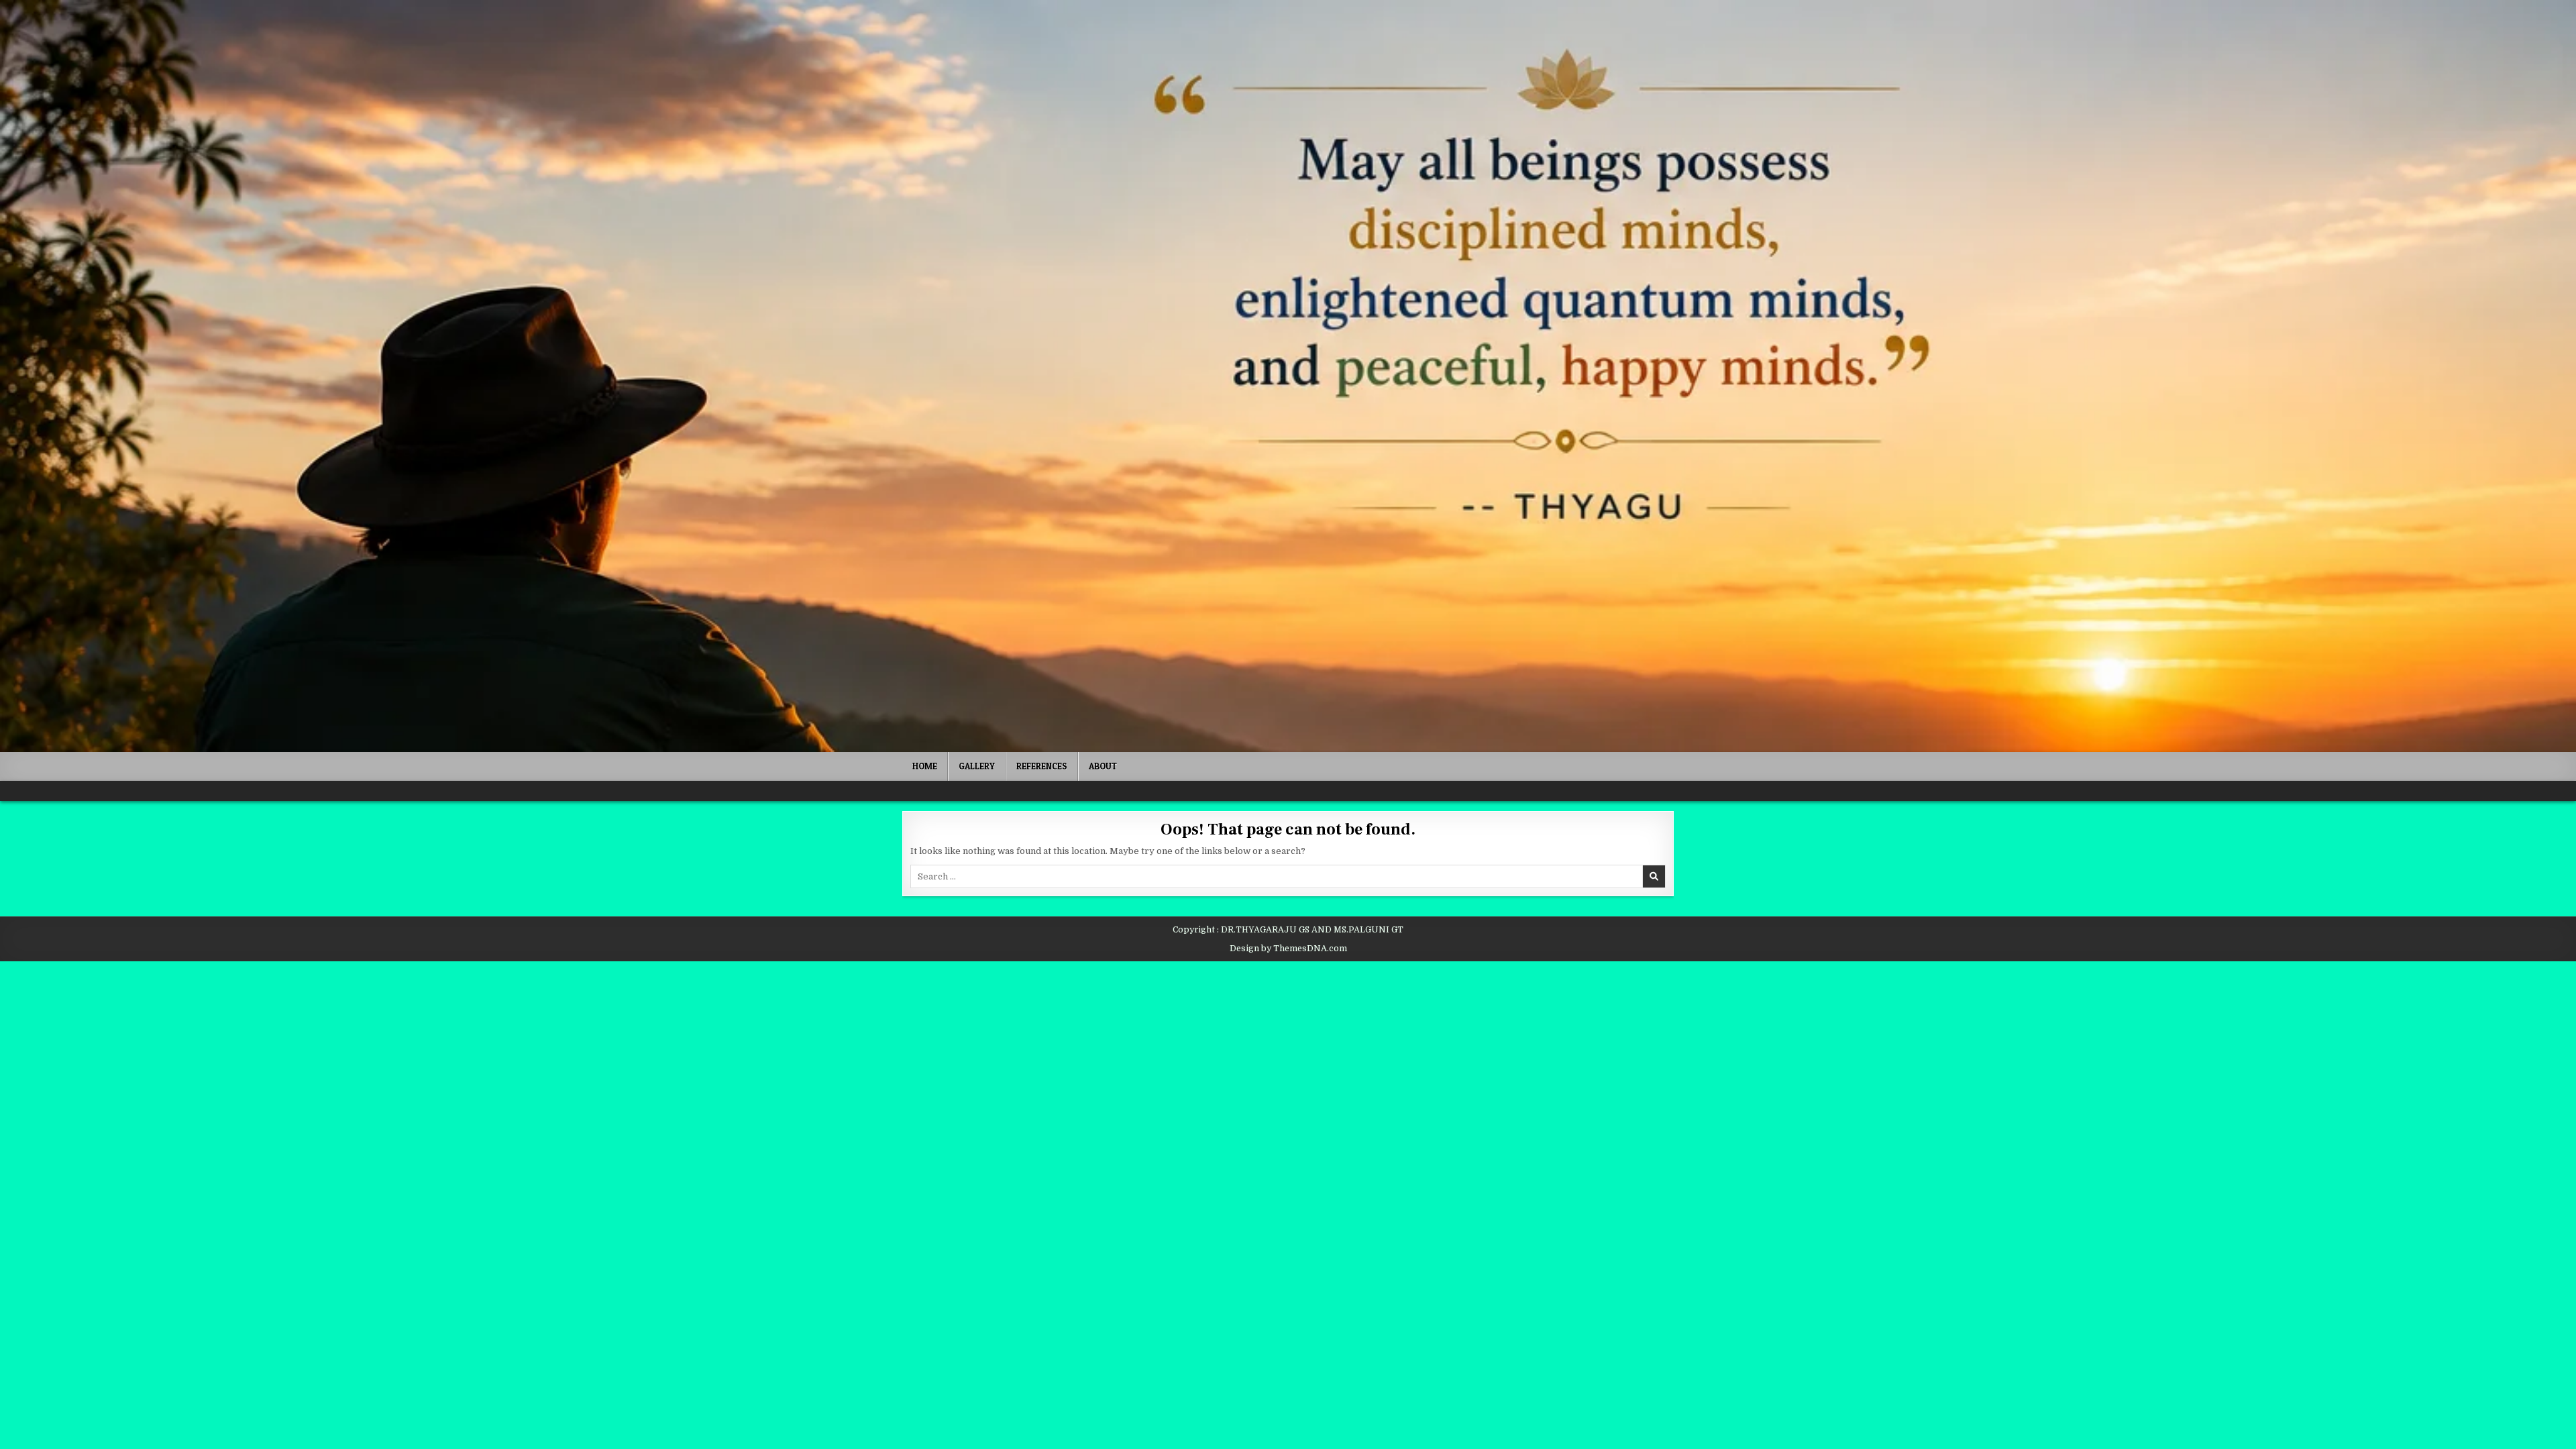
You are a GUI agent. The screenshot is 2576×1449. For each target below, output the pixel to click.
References (1042, 766)
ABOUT (1103, 766)
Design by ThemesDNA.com (1288, 949)
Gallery (977, 766)
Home (925, 766)
